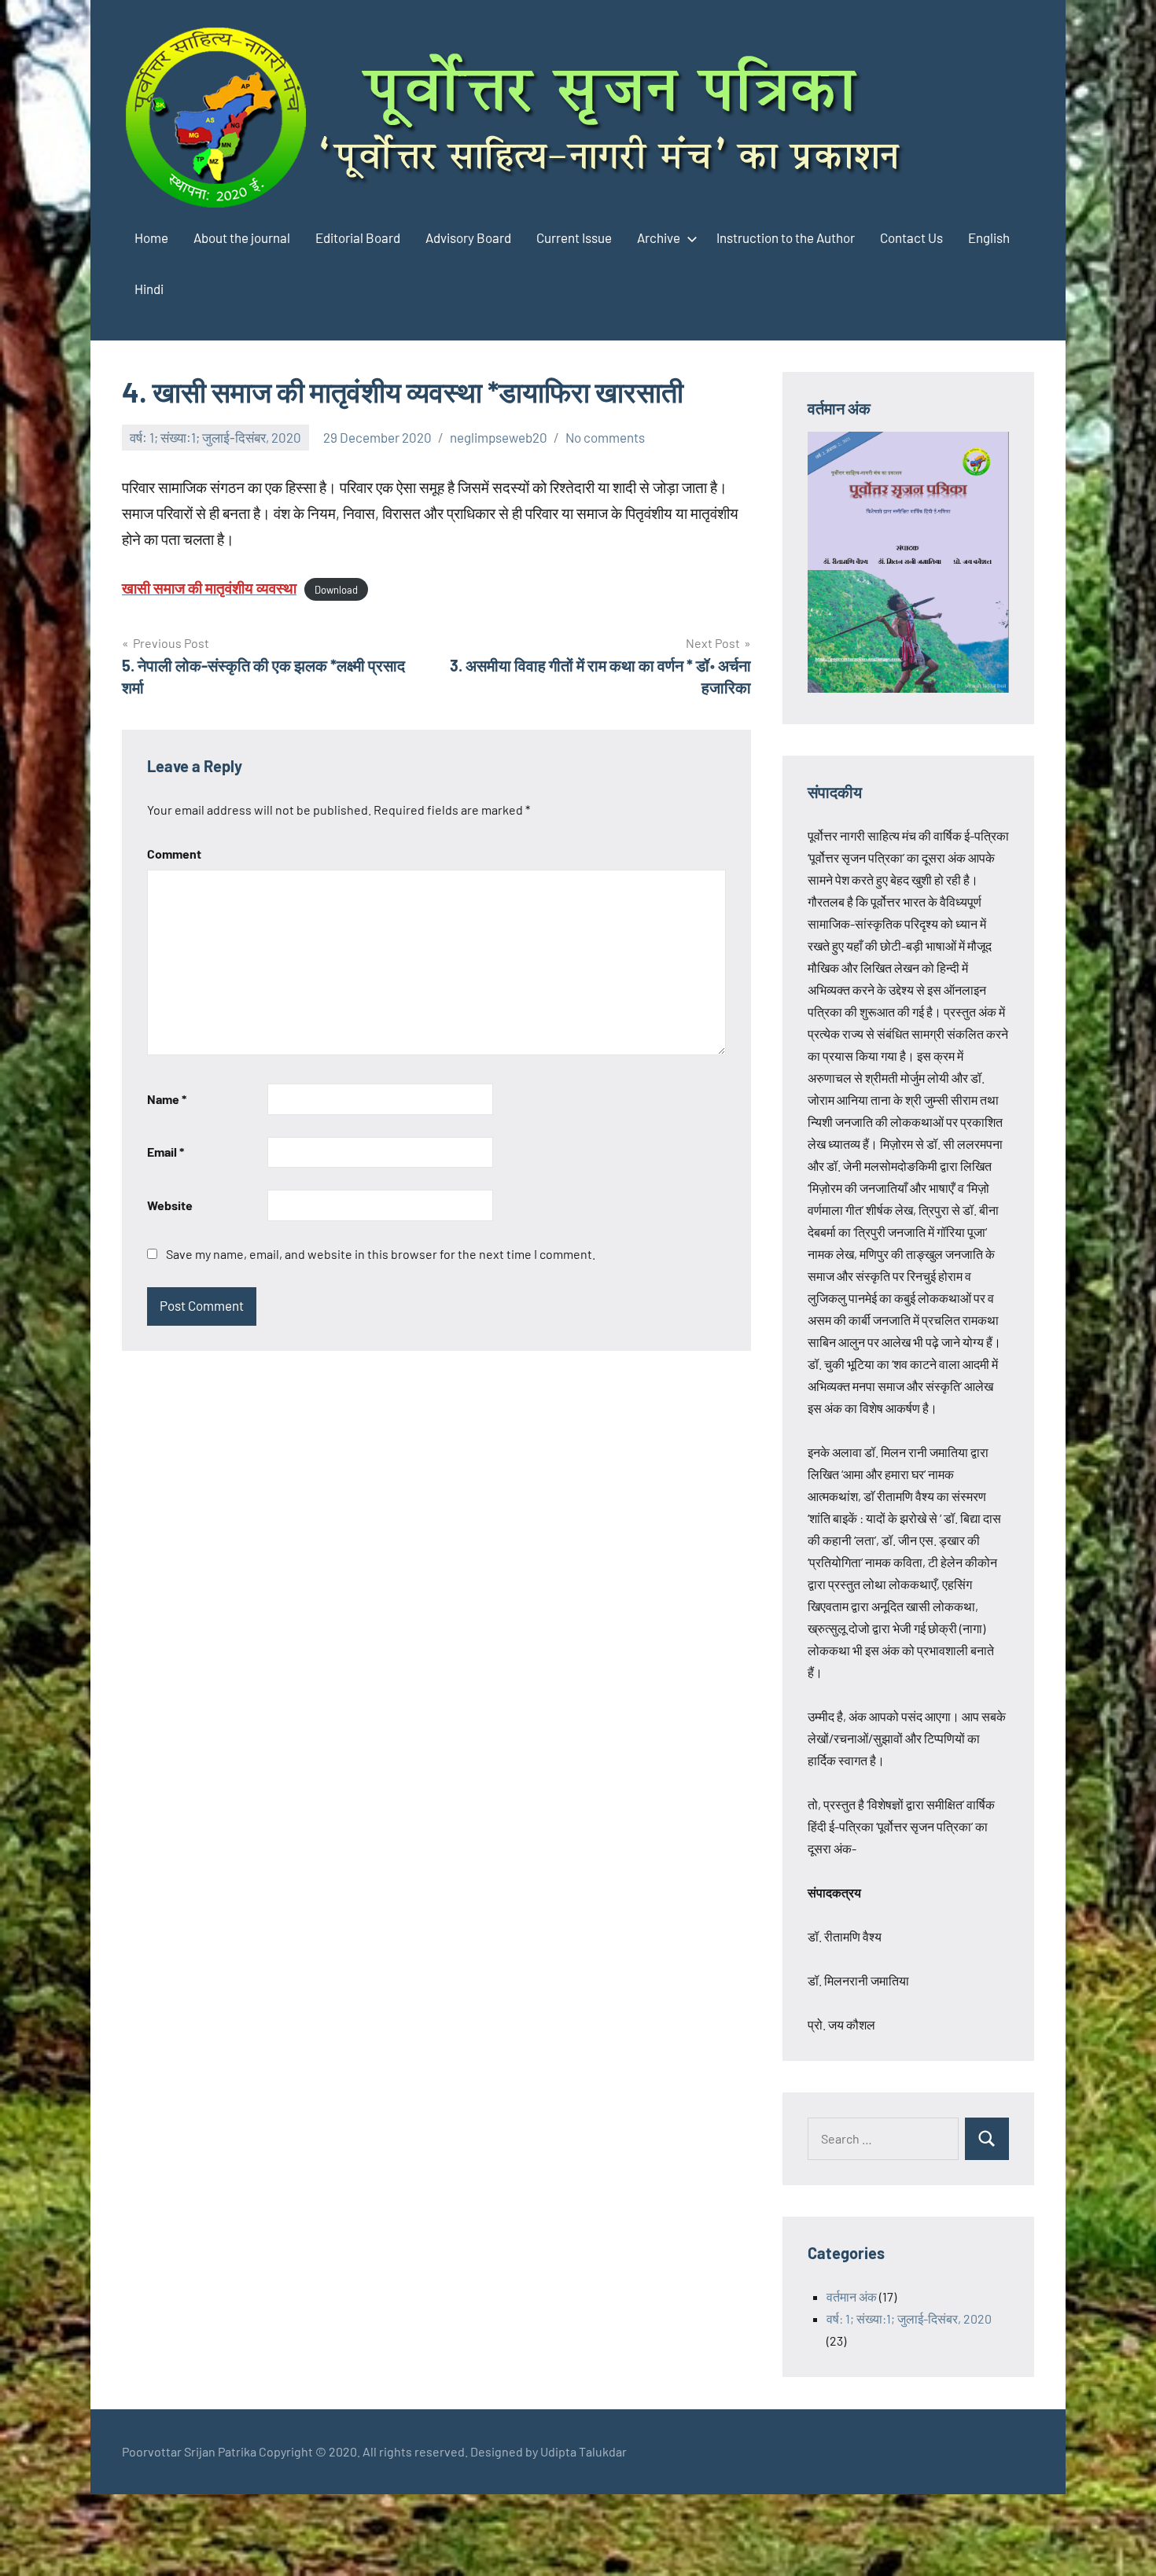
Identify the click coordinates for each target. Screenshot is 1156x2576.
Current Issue (574, 237)
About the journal (242, 237)
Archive (659, 237)
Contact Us (911, 237)
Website (170, 1205)
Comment (174, 854)
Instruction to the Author (786, 237)
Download (336, 590)
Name (167, 1099)
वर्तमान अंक (852, 2296)
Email (166, 1152)
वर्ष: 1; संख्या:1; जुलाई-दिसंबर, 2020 (215, 437)
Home (151, 237)
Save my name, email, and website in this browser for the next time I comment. (381, 1254)
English (989, 237)
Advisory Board (468, 237)
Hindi (149, 289)
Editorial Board (358, 237)
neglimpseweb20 (499, 437)
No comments (605, 437)
